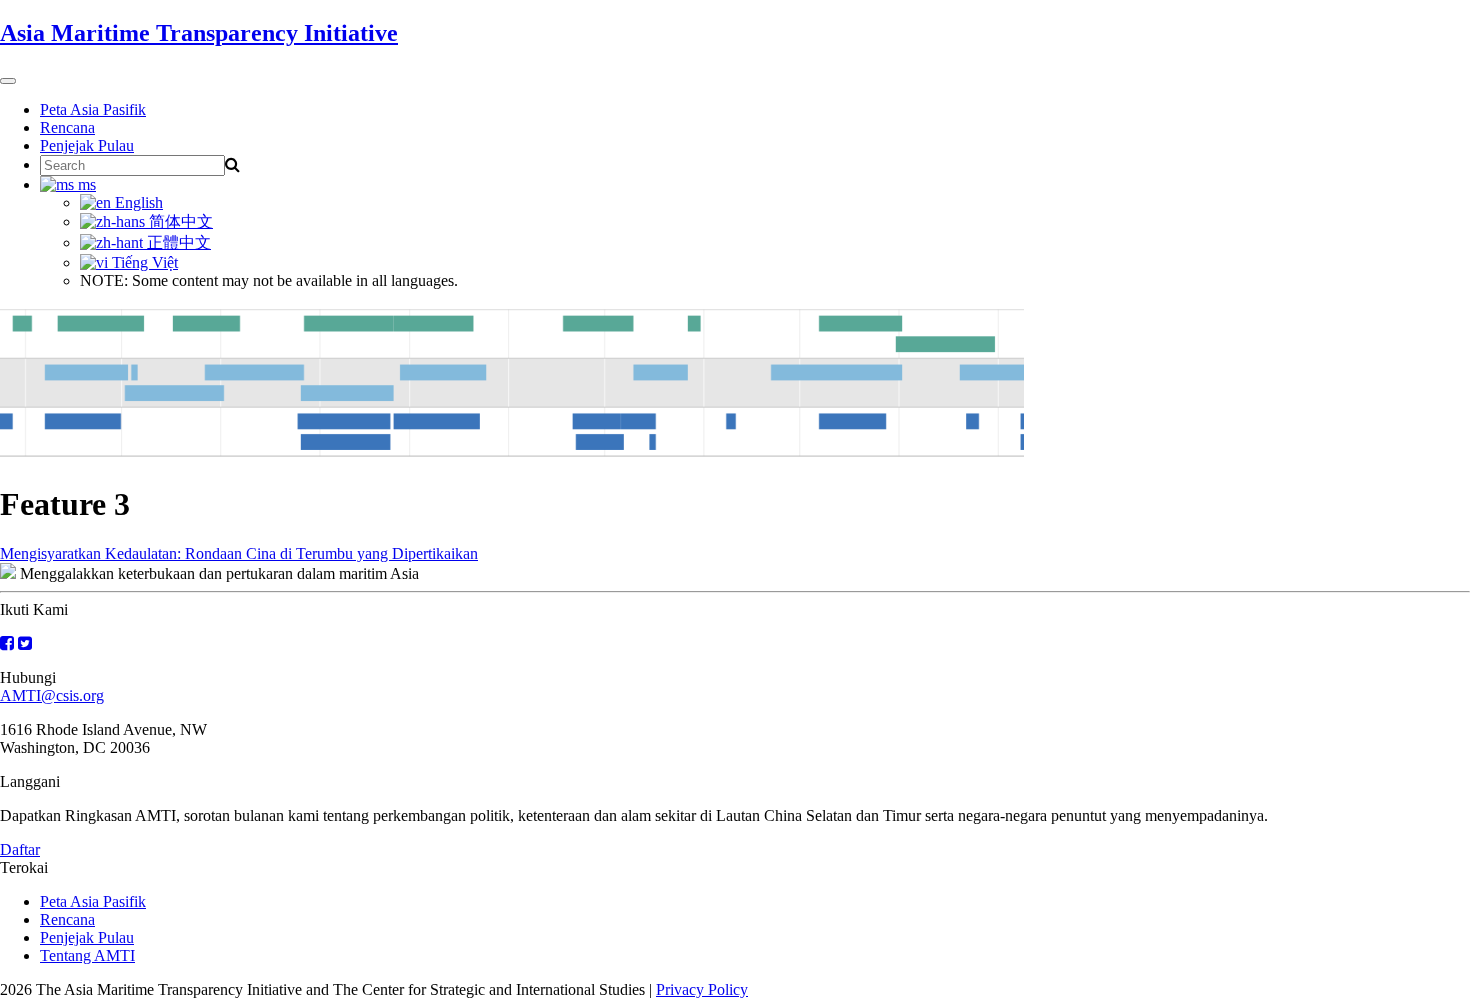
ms (85, 184)
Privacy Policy (702, 989)
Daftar (20, 849)
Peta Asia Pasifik (93, 109)
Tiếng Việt (143, 262)
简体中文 (179, 221)
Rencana (67, 127)
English (137, 202)
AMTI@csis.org (52, 695)
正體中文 (177, 242)
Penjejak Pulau (87, 145)
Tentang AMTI (87, 955)
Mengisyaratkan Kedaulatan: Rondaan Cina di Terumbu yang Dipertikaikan (239, 553)
